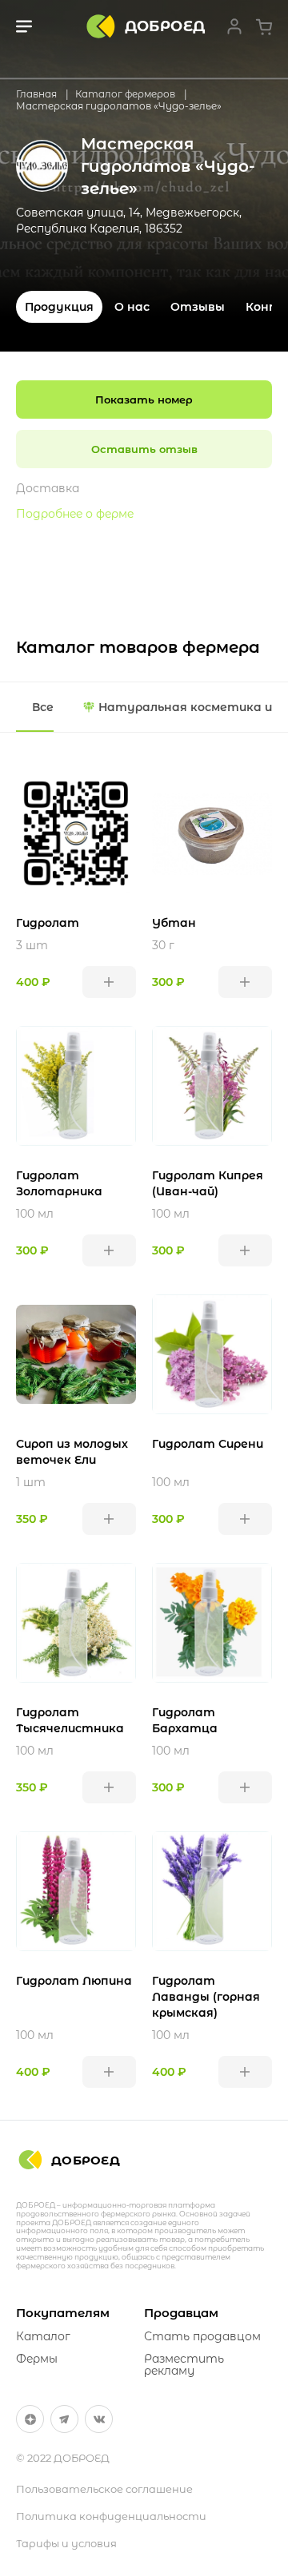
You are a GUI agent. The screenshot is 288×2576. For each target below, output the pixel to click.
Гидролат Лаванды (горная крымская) (206, 1997)
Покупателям (63, 2313)
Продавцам (181, 2313)
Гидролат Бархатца (185, 1720)
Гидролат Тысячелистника (70, 1720)
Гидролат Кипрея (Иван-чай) (208, 1183)
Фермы (37, 2359)
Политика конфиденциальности (111, 2516)
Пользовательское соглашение (104, 2489)
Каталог (43, 2336)
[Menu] (24, 26)
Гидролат (48, 923)
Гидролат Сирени (208, 1444)
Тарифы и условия (66, 2543)
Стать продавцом (202, 2336)
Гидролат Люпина (74, 1981)
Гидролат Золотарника (59, 1183)
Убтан (174, 923)
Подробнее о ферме (75, 514)
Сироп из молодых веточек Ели (72, 1452)
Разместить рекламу (184, 2365)
